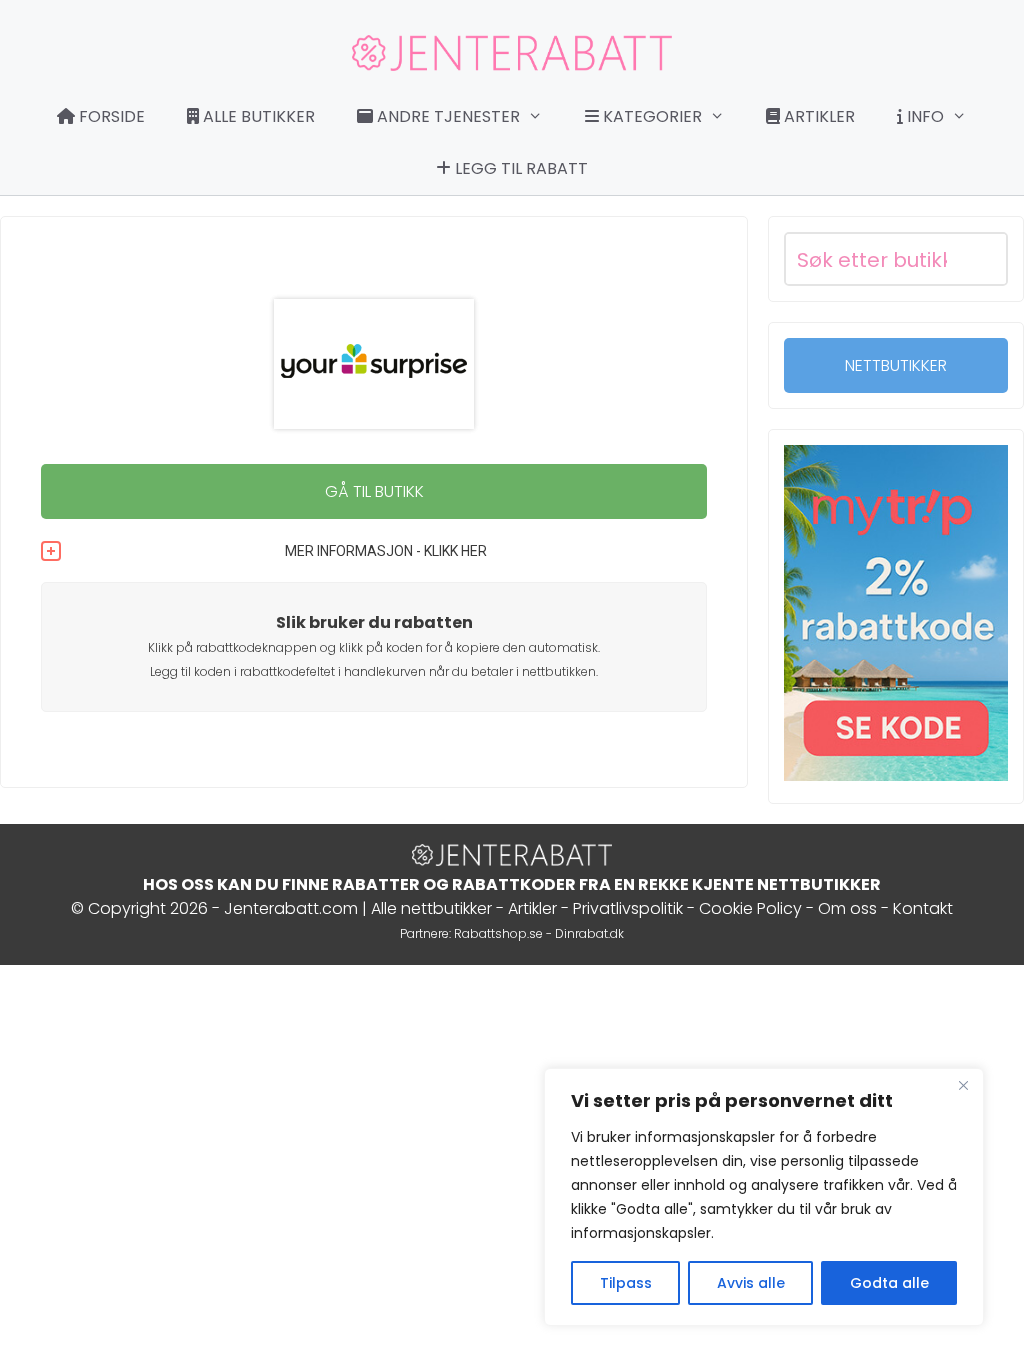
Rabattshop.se (498, 933)
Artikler (817, 116)
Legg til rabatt (519, 168)
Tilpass (626, 1283)
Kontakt (923, 908)
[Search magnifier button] (981, 259)
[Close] (963, 1085)
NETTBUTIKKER (896, 365)
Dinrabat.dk (589, 933)
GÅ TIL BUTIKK (374, 491)
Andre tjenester (446, 116)
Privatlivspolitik (628, 908)
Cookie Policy (750, 908)
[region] (764, 1197)
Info (923, 116)
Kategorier (650, 116)
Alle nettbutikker (431, 908)
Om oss (847, 908)
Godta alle (889, 1283)
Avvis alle (751, 1283)
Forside (110, 116)
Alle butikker (257, 116)
